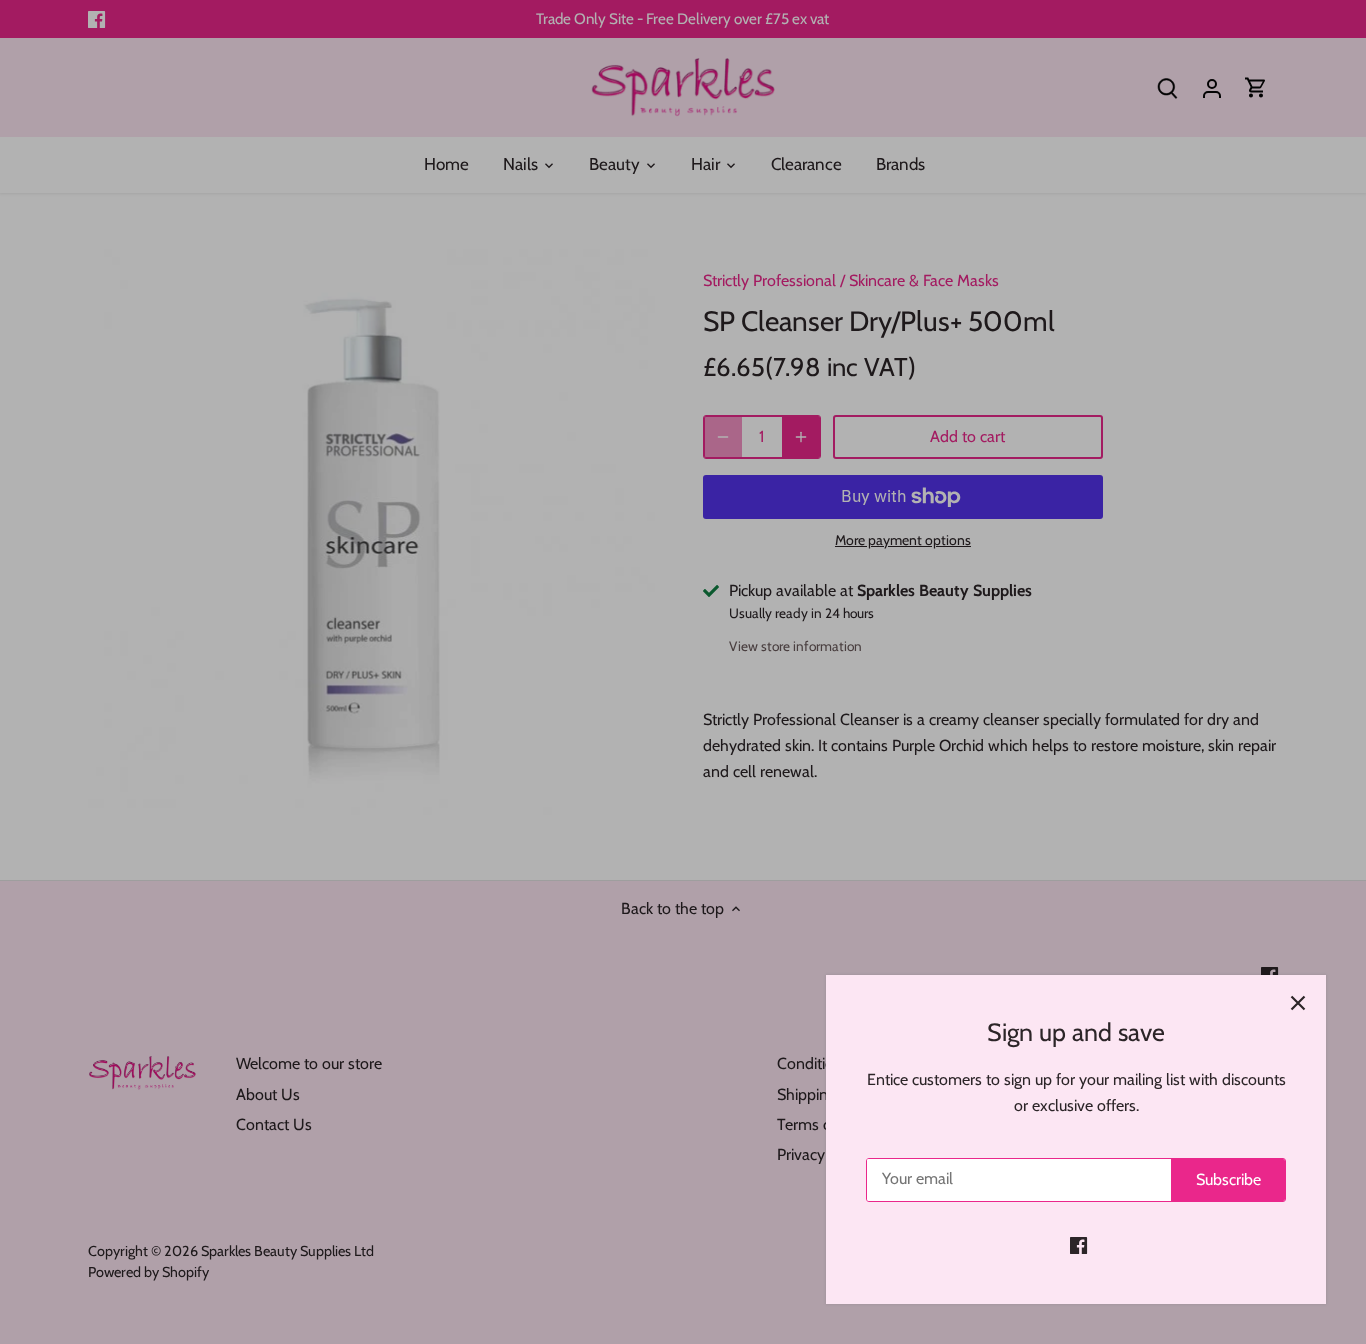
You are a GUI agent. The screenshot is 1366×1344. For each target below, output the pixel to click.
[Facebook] (1078, 1245)
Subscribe (1228, 1179)
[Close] (1298, 1003)
